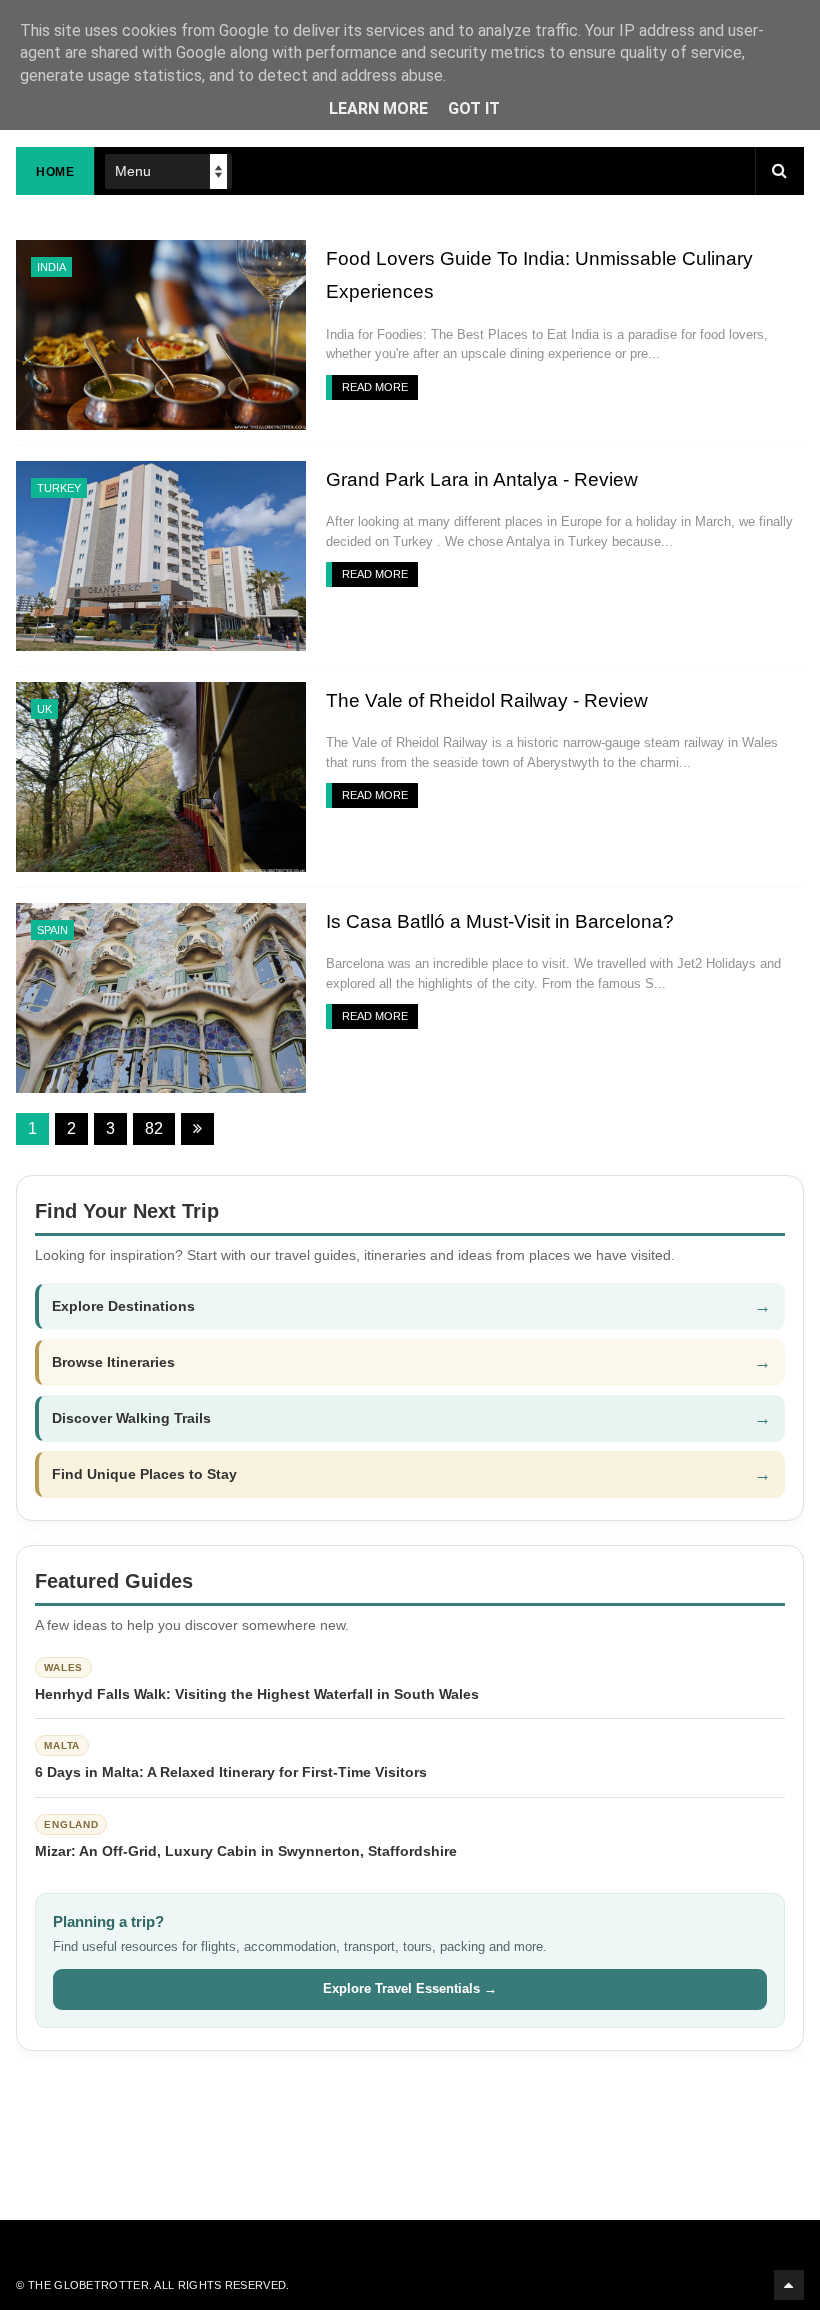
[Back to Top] (789, 2285)
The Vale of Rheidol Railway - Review (487, 700)
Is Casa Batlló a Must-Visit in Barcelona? (500, 921)
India (51, 267)
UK (44, 709)
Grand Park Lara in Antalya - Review (482, 479)
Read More (375, 387)
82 (154, 1128)
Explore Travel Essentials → (410, 1988)
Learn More (378, 108)
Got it (474, 108)
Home (55, 172)
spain (52, 930)
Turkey (59, 488)
